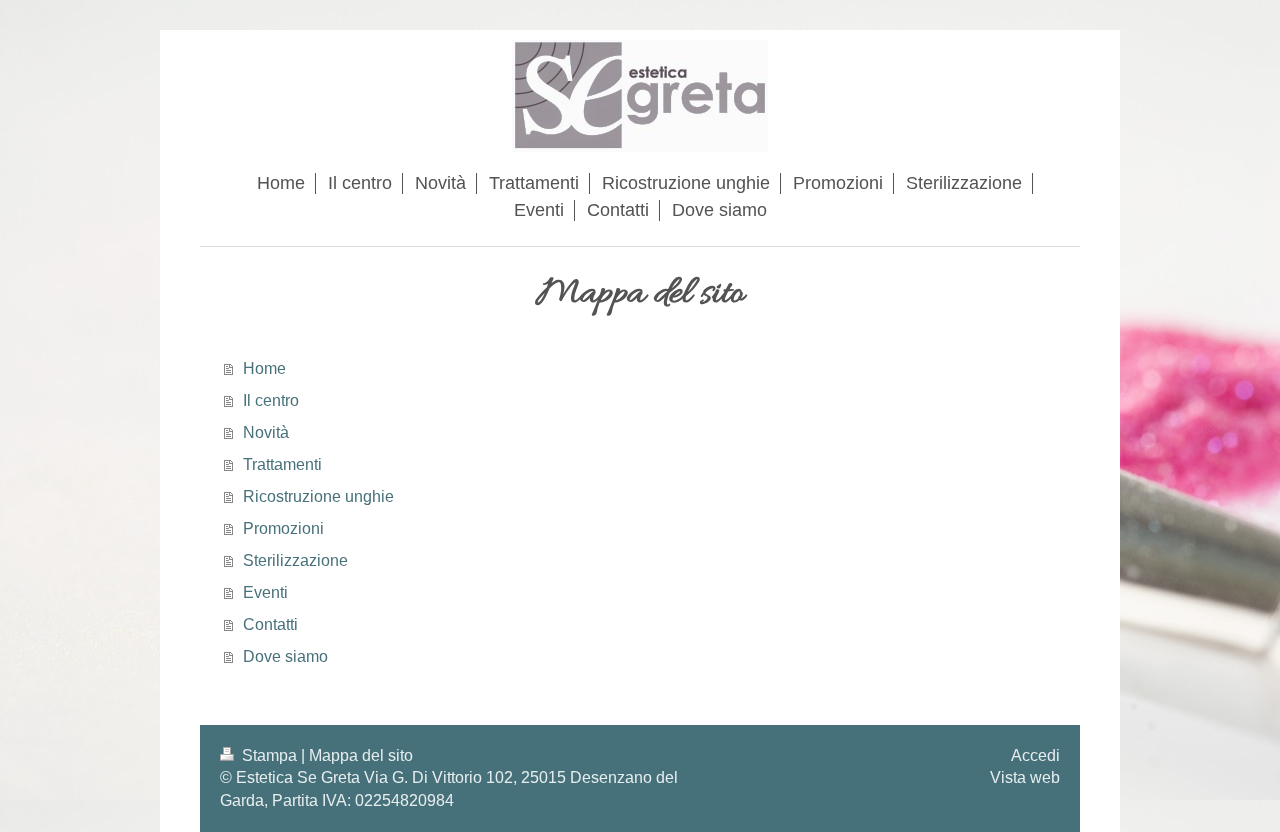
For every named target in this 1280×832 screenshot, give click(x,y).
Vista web (1025, 777)
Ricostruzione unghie (318, 496)
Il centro (271, 400)
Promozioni (283, 528)
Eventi (265, 592)
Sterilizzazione (295, 560)
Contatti (270, 624)
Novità (266, 432)
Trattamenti (282, 464)
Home (264, 368)
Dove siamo (285, 656)
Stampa (269, 755)
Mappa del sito (361, 755)
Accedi (1035, 755)
